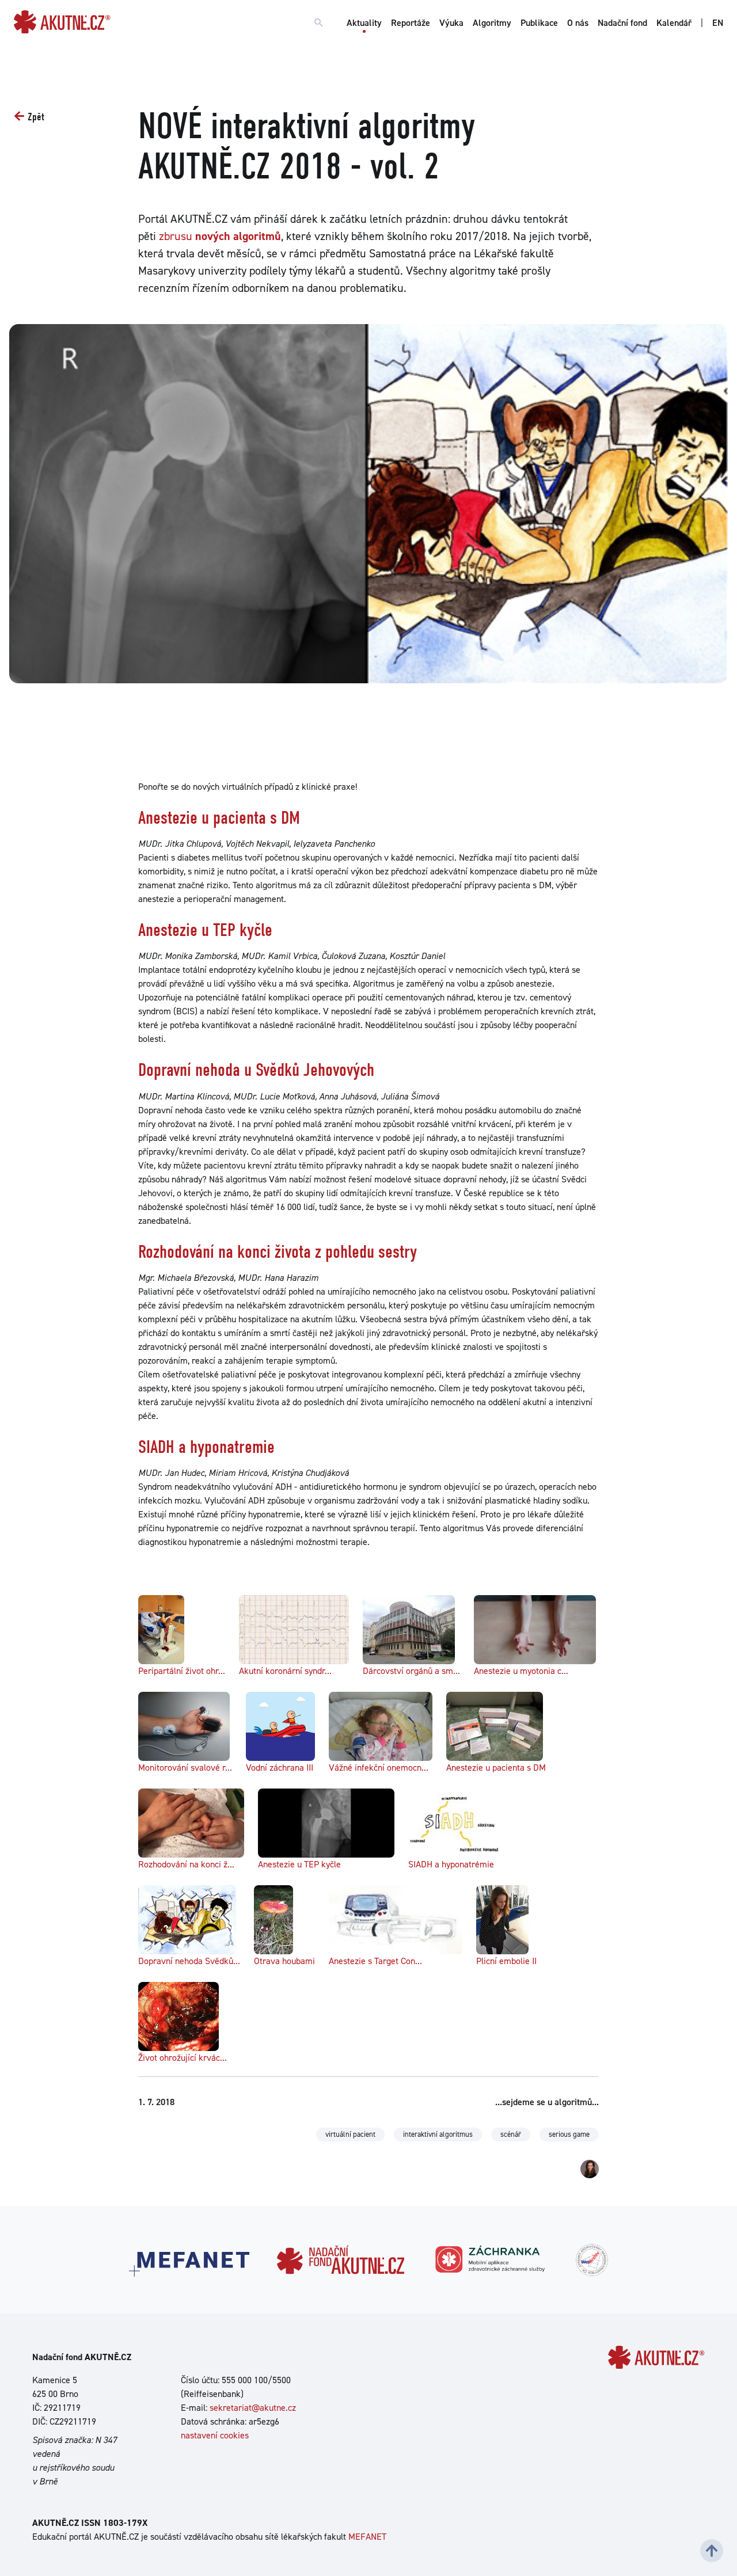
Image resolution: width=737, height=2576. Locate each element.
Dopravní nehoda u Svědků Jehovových (256, 1070)
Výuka (451, 23)
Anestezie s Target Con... (375, 1961)
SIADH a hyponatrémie (451, 1864)
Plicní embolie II (506, 1961)
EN (718, 23)
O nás (578, 23)
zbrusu (220, 236)
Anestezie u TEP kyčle (205, 930)
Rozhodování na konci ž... (186, 1864)
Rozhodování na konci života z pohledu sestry (278, 1252)
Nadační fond (622, 23)
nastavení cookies (215, 2435)
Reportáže (411, 23)
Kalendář (674, 23)
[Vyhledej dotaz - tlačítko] (319, 23)
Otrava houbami (284, 1961)
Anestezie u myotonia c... (521, 1671)
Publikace (539, 23)
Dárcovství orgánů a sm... (411, 1671)
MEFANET (367, 2537)
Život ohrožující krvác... (183, 2058)
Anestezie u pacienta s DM (219, 818)
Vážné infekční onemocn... (379, 1768)
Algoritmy (492, 23)
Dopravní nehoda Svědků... (189, 1961)
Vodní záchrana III (280, 1768)
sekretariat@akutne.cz (253, 2408)
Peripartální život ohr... (182, 1671)
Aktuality (364, 23)
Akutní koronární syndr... (285, 1671)
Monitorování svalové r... (185, 1768)
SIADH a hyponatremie (206, 1447)
